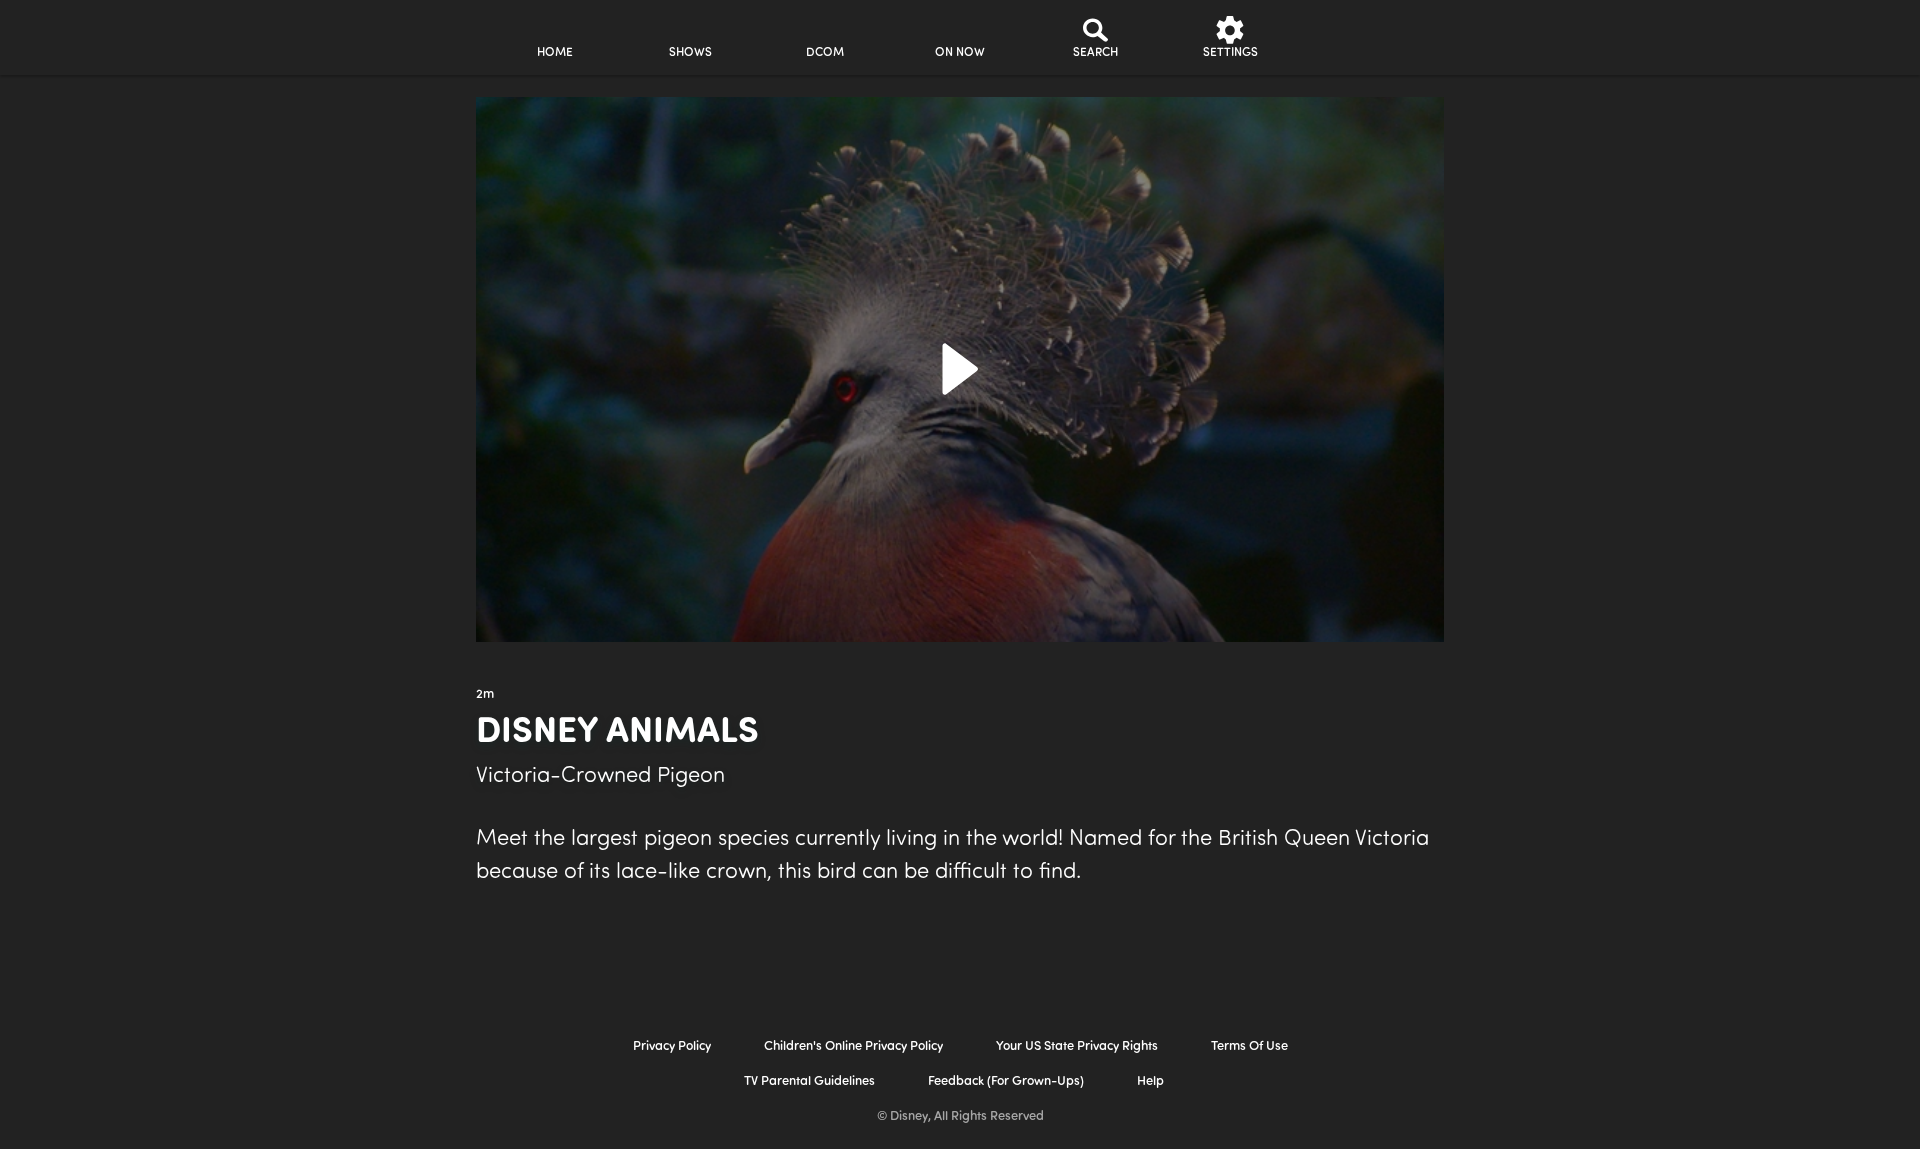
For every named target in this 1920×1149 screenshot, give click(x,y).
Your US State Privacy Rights (1077, 1046)
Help (1150, 1081)
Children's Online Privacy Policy (853, 1046)
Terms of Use (1249, 1046)
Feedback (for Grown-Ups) (1006, 1081)
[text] (485, 695)
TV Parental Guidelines (809, 1081)
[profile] (1365, 37)
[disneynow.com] (308, 34)
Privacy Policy (672, 1046)
